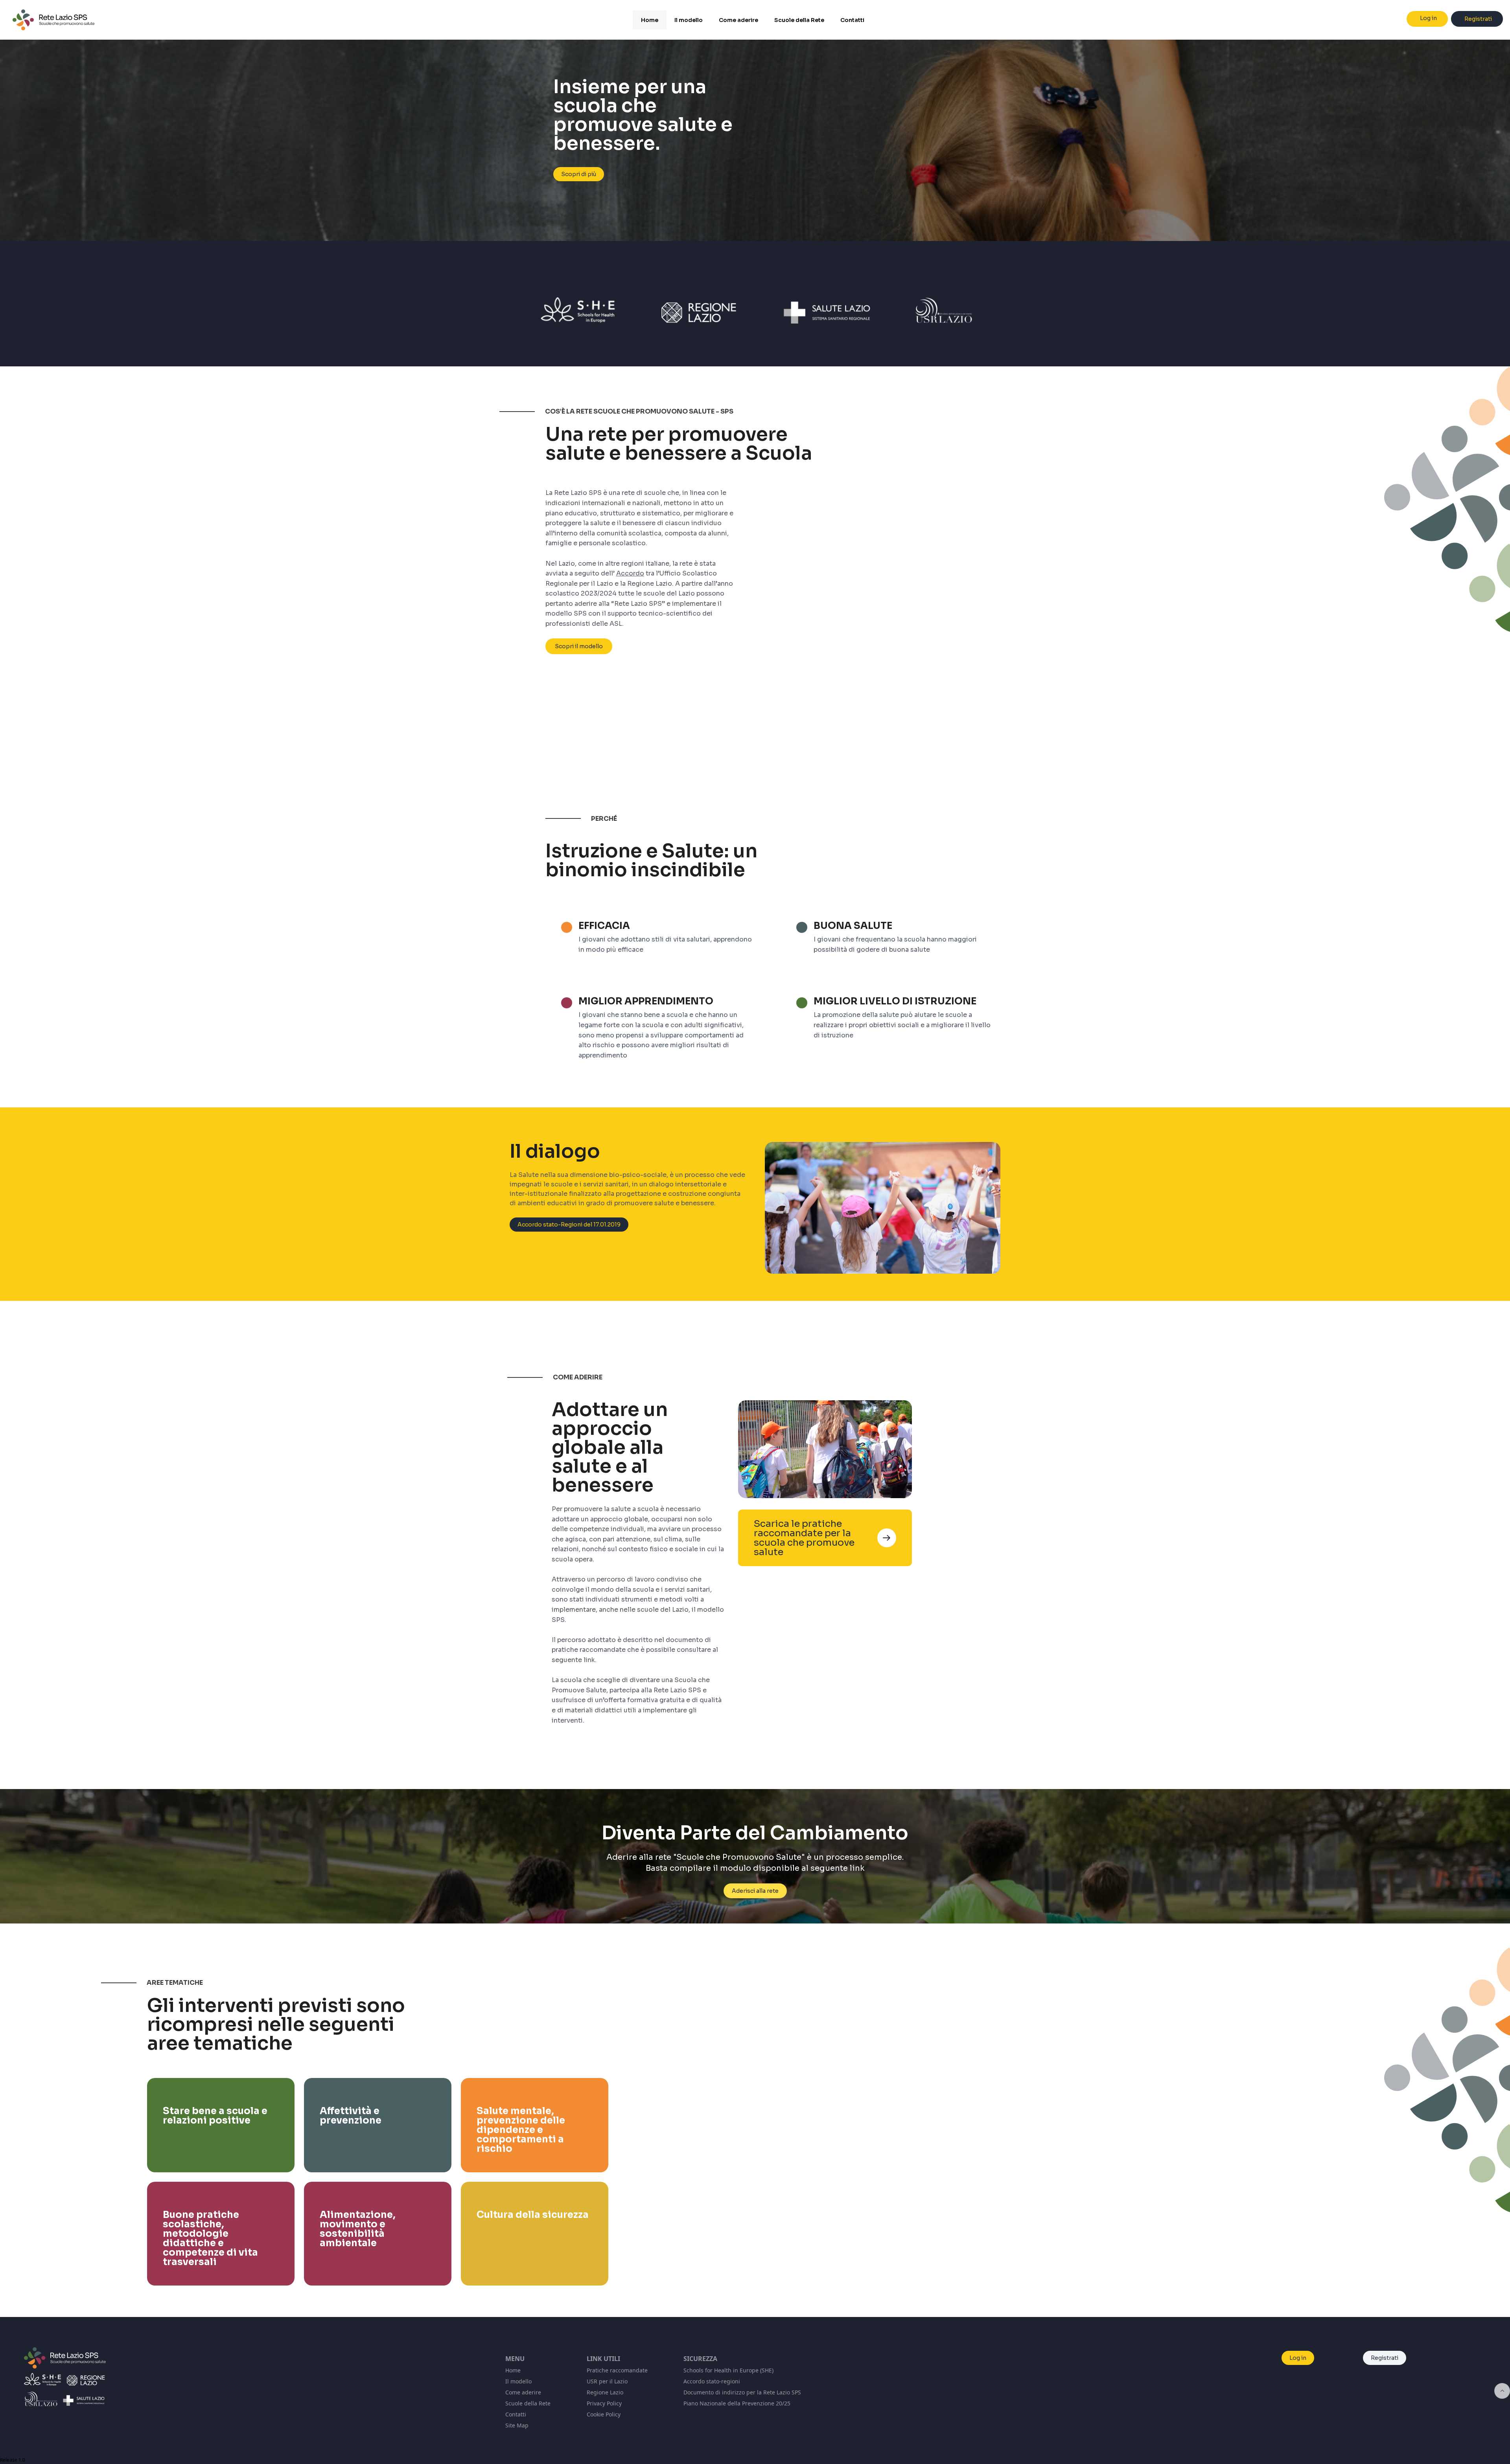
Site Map (517, 2425)
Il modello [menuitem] (689, 20)
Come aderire (523, 2392)
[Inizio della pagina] (1502, 2391)
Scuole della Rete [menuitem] (799, 20)
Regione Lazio (605, 2392)
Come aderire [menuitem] (738, 20)
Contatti (516, 2414)
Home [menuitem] (650, 20)
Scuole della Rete (528, 2403)
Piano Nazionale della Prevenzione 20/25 (737, 2403)
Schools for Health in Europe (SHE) (728, 2370)
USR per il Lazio (607, 2381)
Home (513, 2370)
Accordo (630, 573)
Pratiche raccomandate (617, 2370)
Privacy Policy (604, 2403)
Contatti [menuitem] (852, 20)
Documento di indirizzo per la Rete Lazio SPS (742, 2392)
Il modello (518, 2381)
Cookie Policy (604, 2414)
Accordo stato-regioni (712, 2381)
